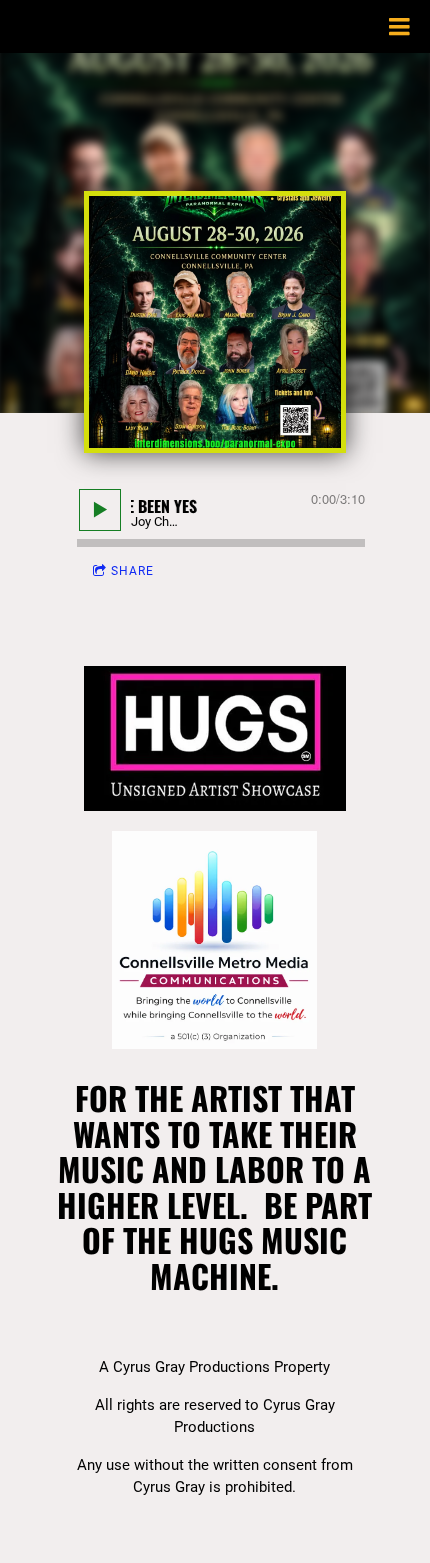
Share (132, 571)
